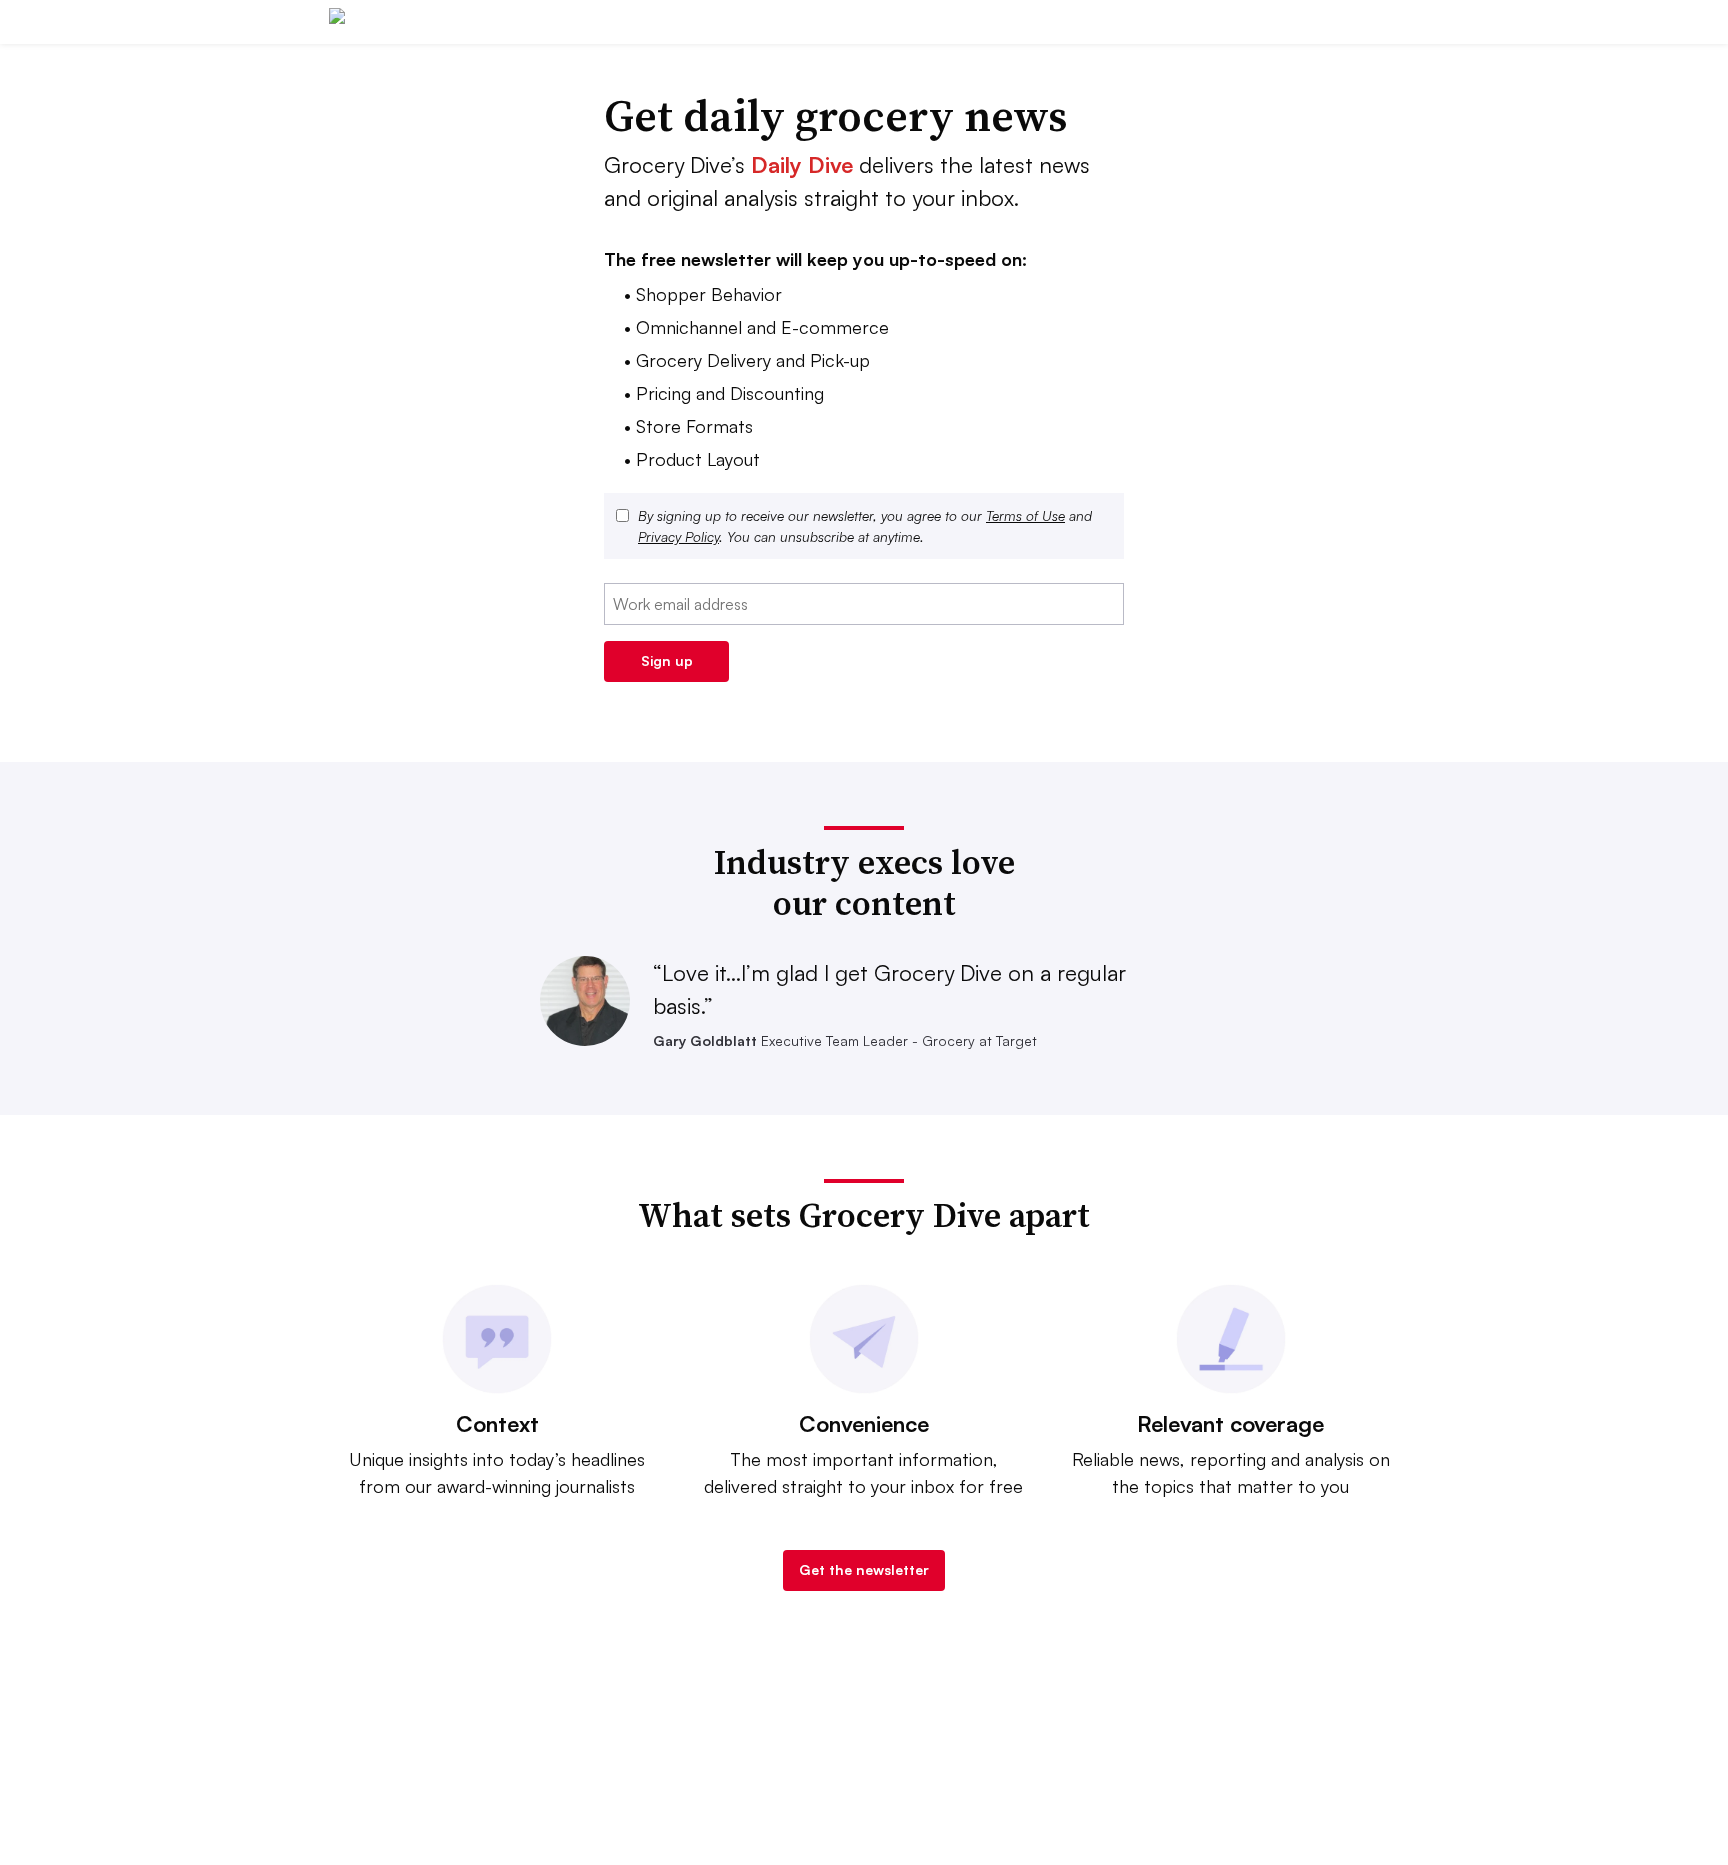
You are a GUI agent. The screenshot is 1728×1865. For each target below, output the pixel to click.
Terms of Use (1025, 515)
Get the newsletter (864, 1569)
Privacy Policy (678, 536)
